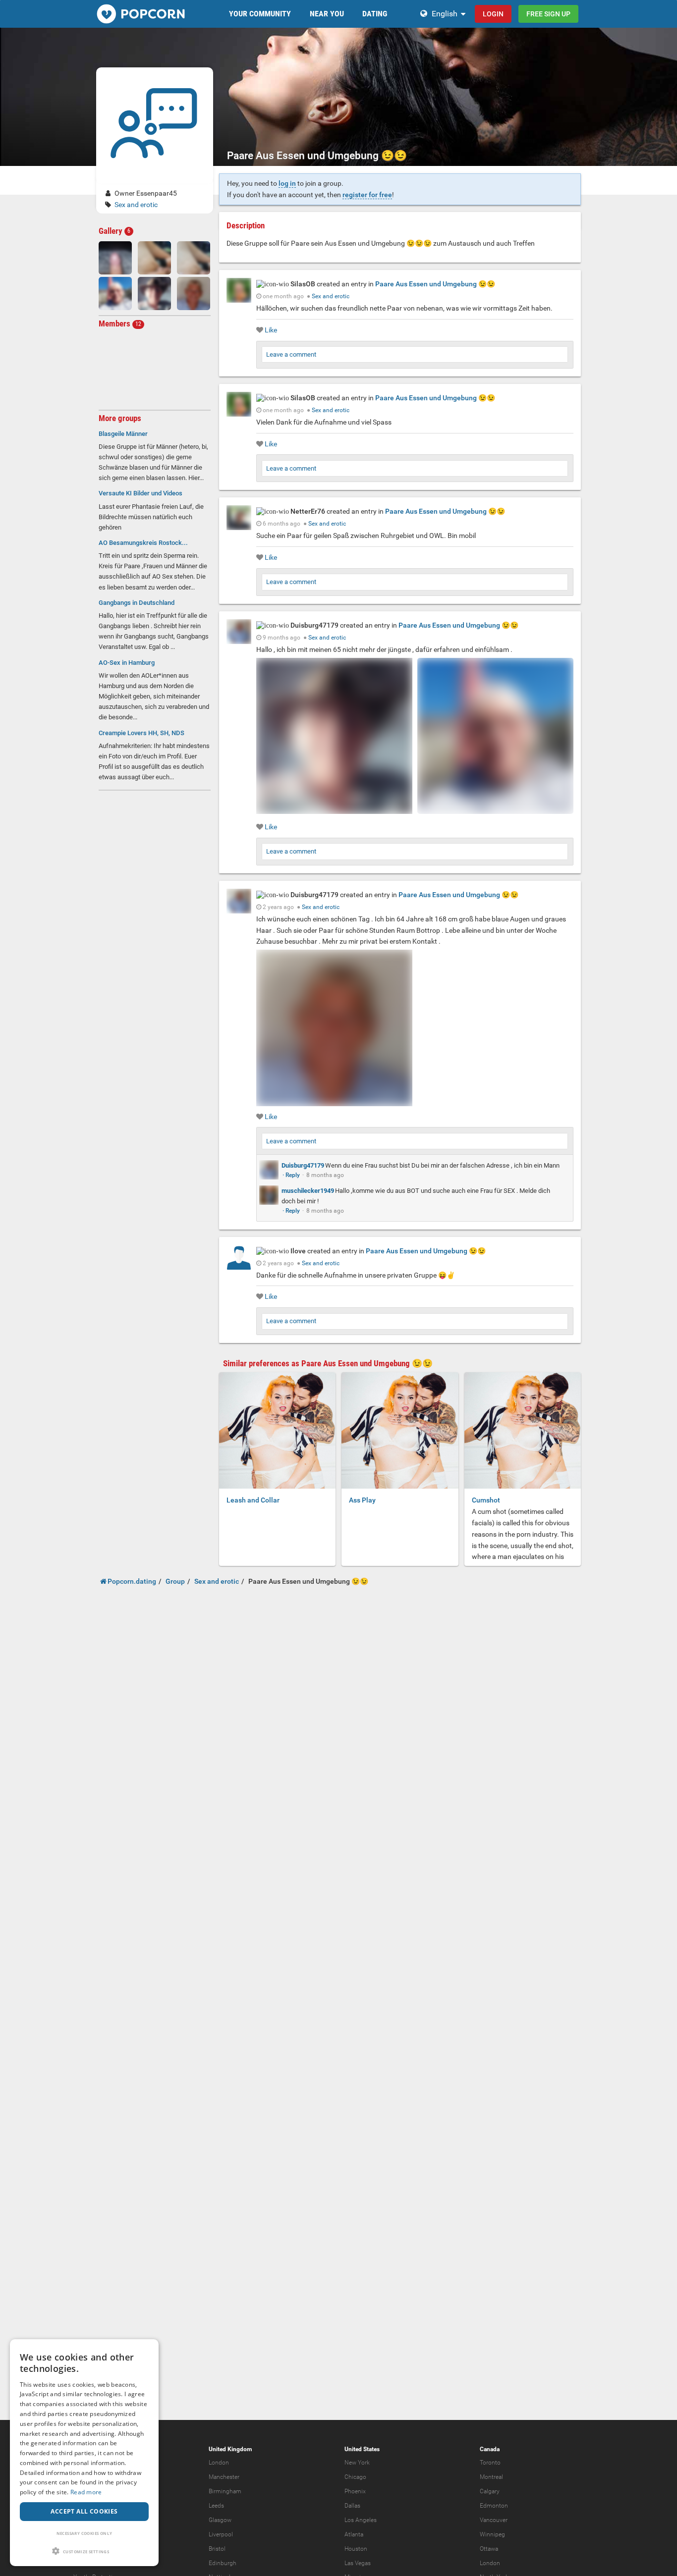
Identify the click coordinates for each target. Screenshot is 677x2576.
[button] (84, 2551)
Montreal (491, 2477)
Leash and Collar (253, 1500)
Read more (86, 2492)
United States (362, 2449)
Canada (490, 2449)
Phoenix (355, 2491)
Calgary (490, 2491)
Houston (356, 2549)
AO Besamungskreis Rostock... (143, 543)
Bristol (217, 2549)
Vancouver (494, 2520)
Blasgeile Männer (123, 434)
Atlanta (354, 2534)
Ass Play (362, 1500)
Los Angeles (361, 2520)
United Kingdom (230, 2449)
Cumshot (486, 1500)
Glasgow (220, 2520)
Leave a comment (291, 354)
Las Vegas (358, 2563)
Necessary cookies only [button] (85, 2533)
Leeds (216, 2506)
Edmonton (494, 2506)
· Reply (291, 1175)
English (445, 14)
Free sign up (548, 14)
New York (357, 2463)
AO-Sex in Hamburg (127, 663)
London (219, 2463)
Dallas (352, 2506)
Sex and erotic (136, 205)
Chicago (355, 2477)
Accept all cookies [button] (84, 2511)
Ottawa (489, 2549)
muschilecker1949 (308, 1191)
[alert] (84, 2453)
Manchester (224, 2477)
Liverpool (221, 2534)
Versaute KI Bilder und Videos (141, 493)
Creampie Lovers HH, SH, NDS (141, 733)
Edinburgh (223, 2563)
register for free (367, 195)
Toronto (490, 2463)
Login (493, 14)
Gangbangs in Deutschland (137, 603)
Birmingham (225, 2491)
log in (287, 183)
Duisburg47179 (303, 1165)
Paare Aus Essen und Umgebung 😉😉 (435, 284)
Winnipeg (492, 2534)
